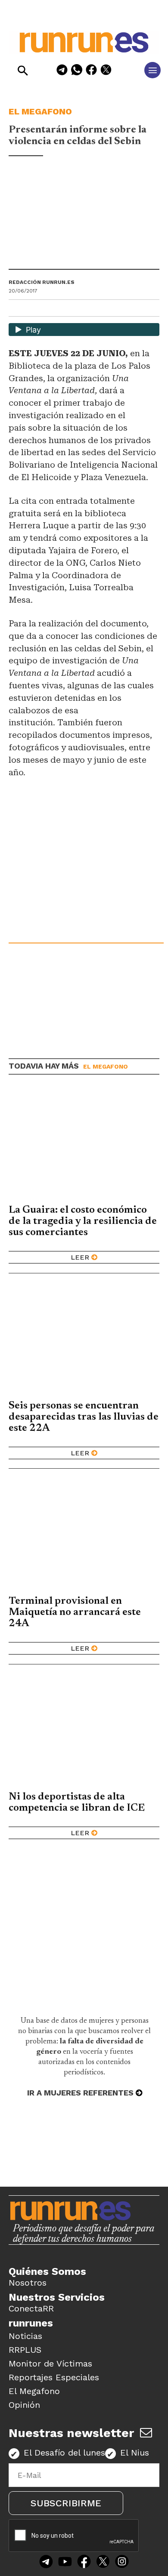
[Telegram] (62, 71)
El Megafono (40, 111)
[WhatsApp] (77, 71)
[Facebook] (91, 71)
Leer (80, 1257)
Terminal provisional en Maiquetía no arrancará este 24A (75, 1612)
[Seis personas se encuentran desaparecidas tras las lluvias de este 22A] (84, 1339)
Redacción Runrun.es (42, 282)
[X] (106, 71)
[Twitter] (103, 2562)
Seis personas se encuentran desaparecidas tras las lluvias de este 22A (84, 1417)
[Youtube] (65, 2562)
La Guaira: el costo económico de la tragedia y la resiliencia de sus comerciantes (83, 1221)
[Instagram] (122, 2562)
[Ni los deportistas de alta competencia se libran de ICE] (84, 1730)
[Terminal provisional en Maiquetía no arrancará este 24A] (84, 1535)
